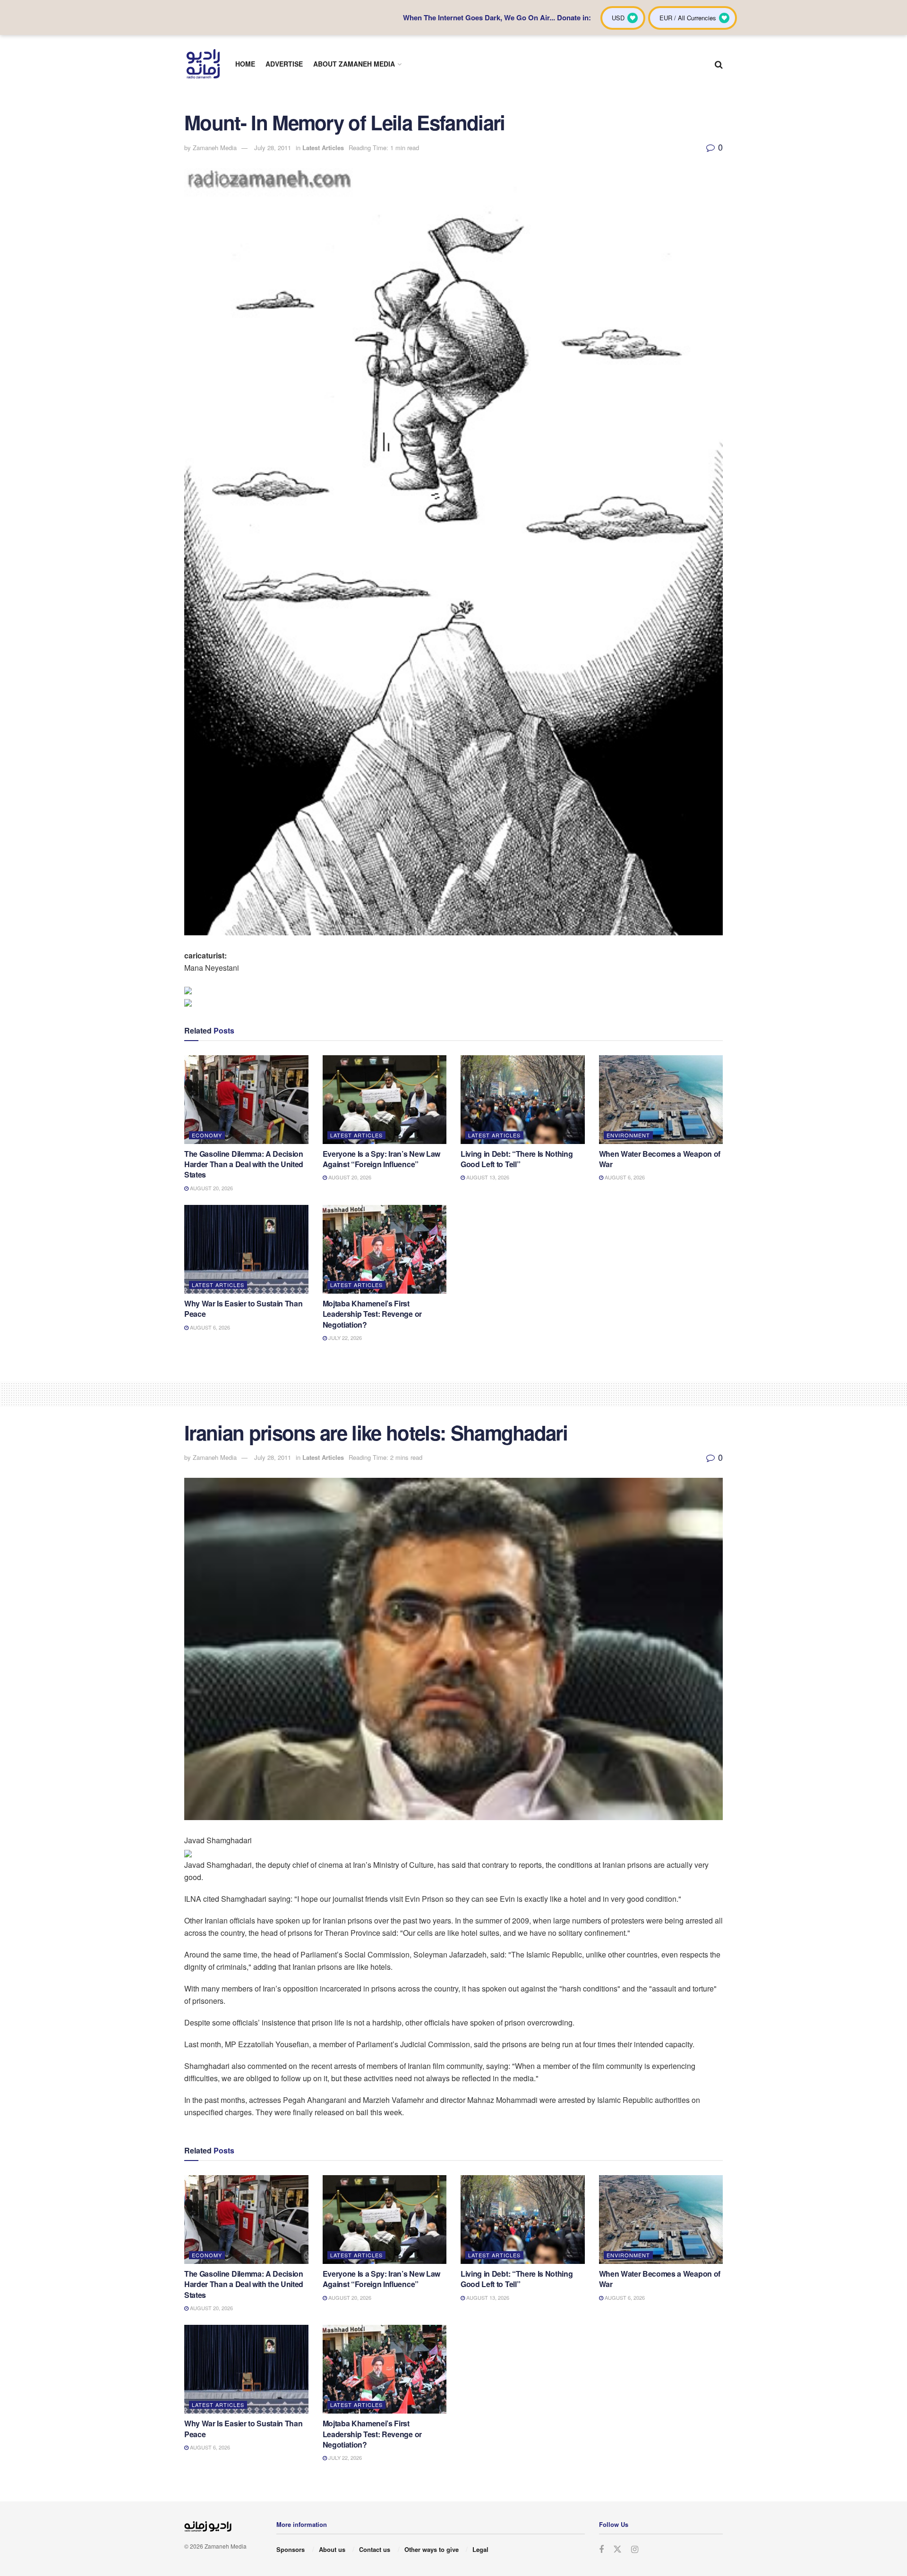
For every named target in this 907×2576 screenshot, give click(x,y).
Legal (480, 2549)
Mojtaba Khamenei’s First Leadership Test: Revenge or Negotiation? (372, 1314)
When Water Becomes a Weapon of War (660, 1159)
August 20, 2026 (211, 1188)
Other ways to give (432, 2549)
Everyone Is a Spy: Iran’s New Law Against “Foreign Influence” (381, 1159)
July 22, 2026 (344, 1338)
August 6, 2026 (624, 1177)
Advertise (284, 64)
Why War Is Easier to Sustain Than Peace (243, 1309)
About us (332, 2549)
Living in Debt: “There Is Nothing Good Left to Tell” (517, 1159)
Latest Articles (323, 148)
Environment (628, 1135)
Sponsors (291, 2549)
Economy (207, 1135)
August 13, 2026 (487, 1177)
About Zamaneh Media (354, 64)
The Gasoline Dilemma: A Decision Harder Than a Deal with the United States (244, 1164)
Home (245, 64)
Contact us (375, 2549)
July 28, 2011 (273, 148)
